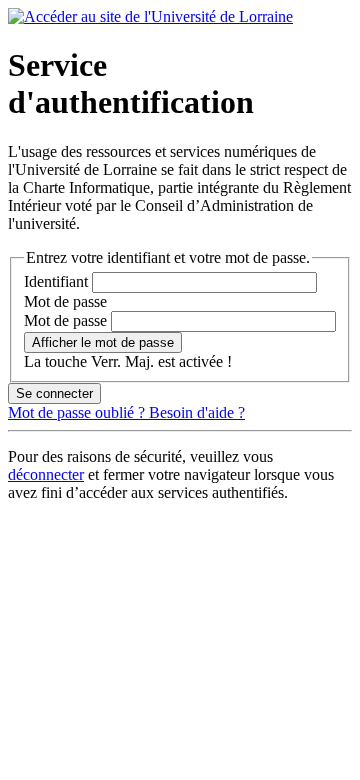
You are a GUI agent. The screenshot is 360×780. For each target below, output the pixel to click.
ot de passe (65, 301)
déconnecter (46, 474)
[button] (103, 342)
